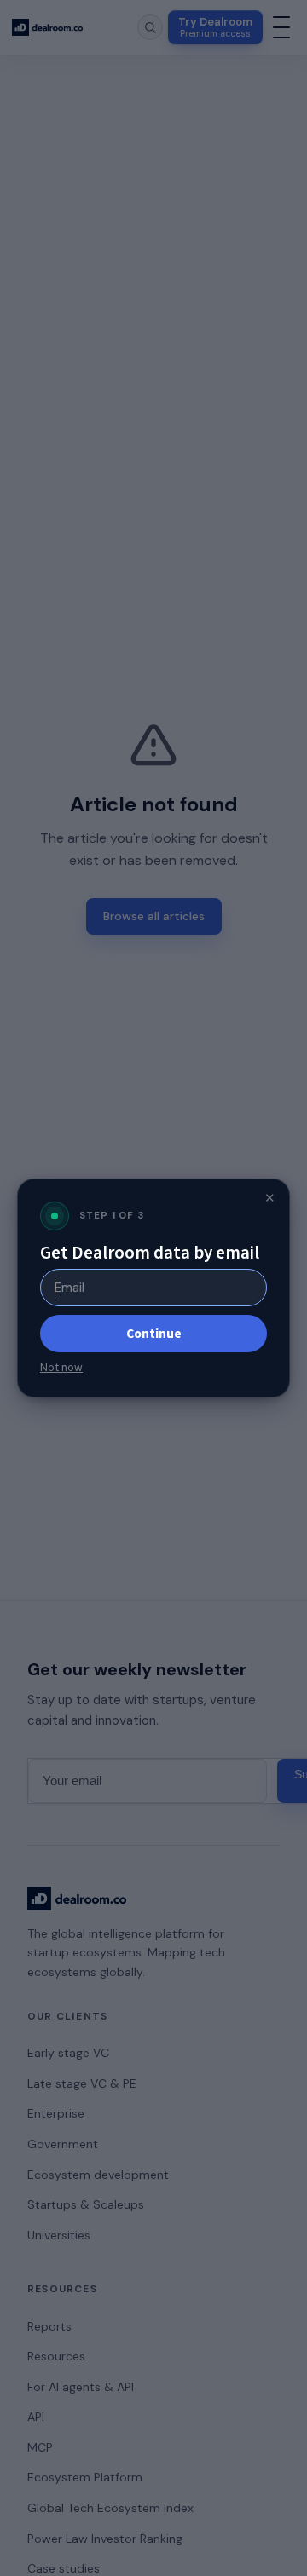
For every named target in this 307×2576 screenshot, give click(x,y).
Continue (154, 1334)
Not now (61, 1368)
